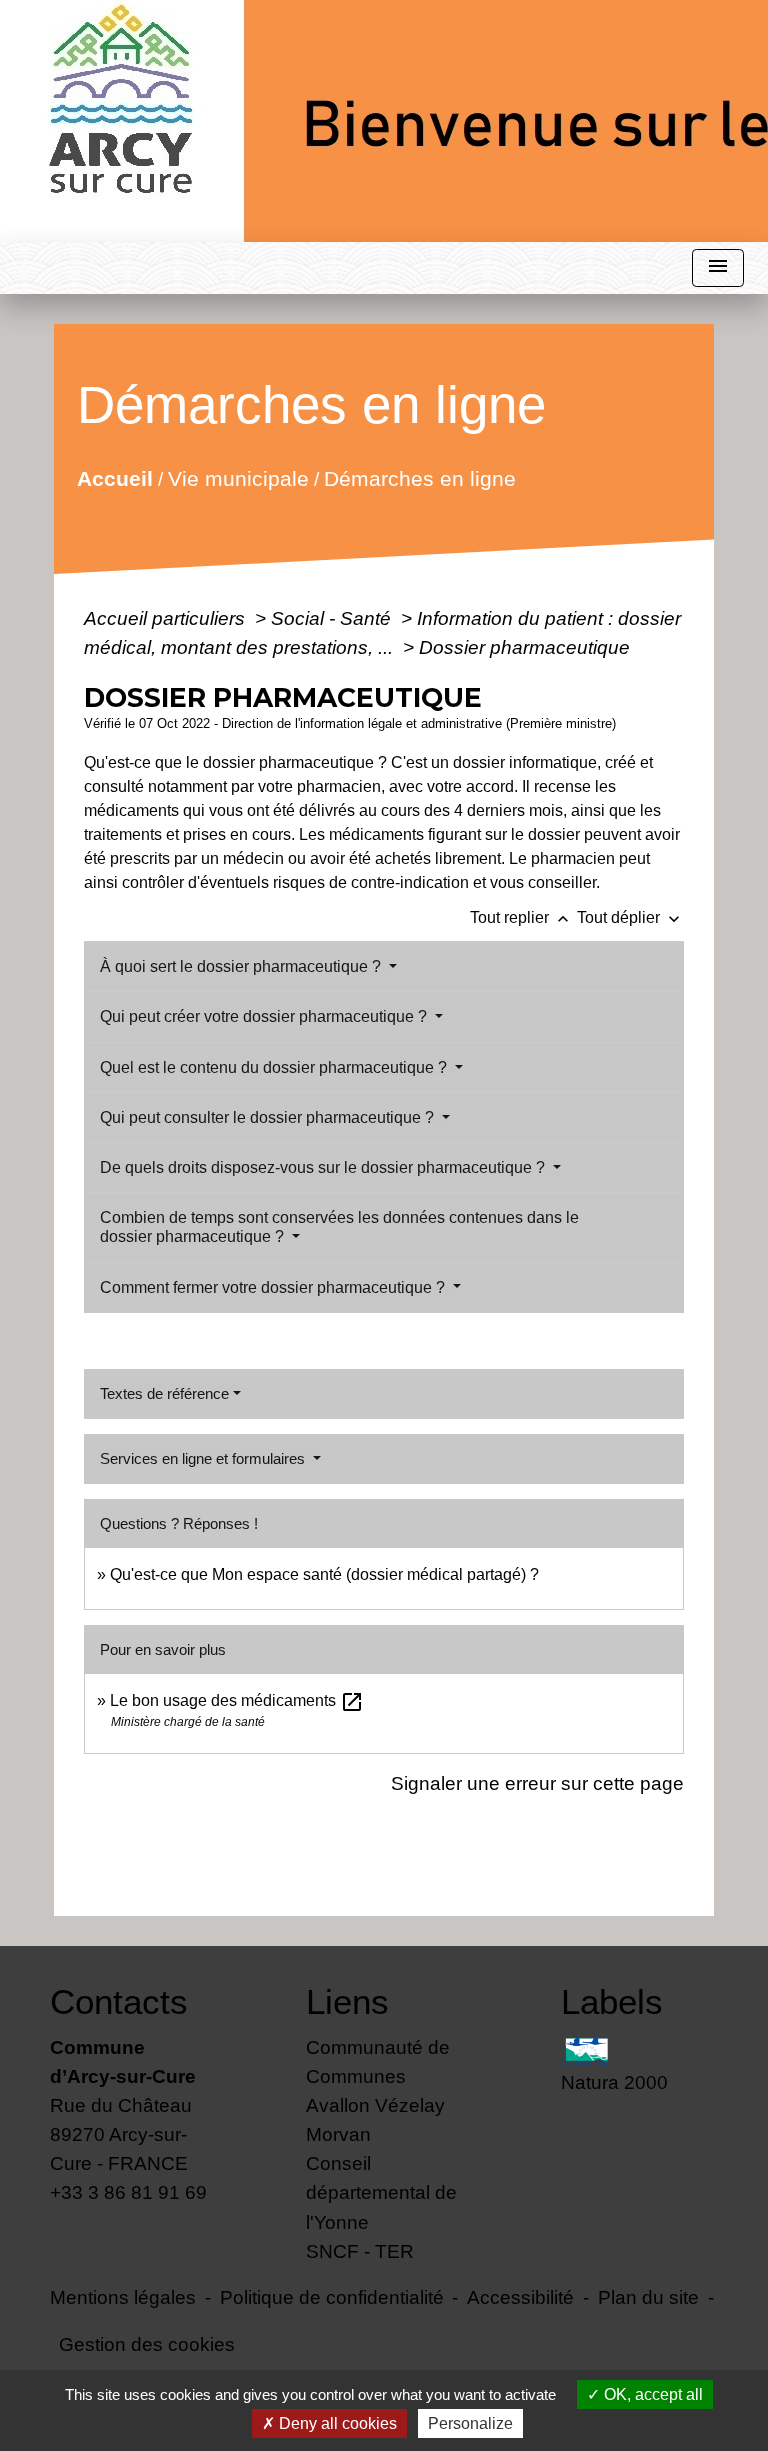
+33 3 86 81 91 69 (128, 2192)
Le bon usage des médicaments (237, 1700)
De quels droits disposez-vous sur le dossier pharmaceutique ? (324, 1167)
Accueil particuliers (167, 618)
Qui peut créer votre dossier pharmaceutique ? (265, 1016)
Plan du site (648, 2297)
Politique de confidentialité (332, 2297)
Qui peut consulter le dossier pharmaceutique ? (269, 1117)
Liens (347, 2001)
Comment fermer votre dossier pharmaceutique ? (274, 1287)
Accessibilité (520, 2297)
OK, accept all (651, 2394)
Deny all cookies (336, 2423)
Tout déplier (630, 917)
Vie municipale (237, 477)
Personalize (470, 2423)
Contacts (119, 2001)
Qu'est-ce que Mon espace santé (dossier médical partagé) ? (324, 1574)
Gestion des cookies (147, 2344)
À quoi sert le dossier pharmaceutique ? (242, 966)
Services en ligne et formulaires (204, 1458)
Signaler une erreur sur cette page (537, 1783)
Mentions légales (123, 2297)
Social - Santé (333, 618)
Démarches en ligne (419, 477)
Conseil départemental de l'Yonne (381, 2192)
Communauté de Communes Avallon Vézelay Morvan (378, 2090)
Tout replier (521, 917)
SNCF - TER (360, 2251)
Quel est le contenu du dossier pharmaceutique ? (275, 1067)
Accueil (114, 477)
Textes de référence (164, 1393)
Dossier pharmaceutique (524, 647)
